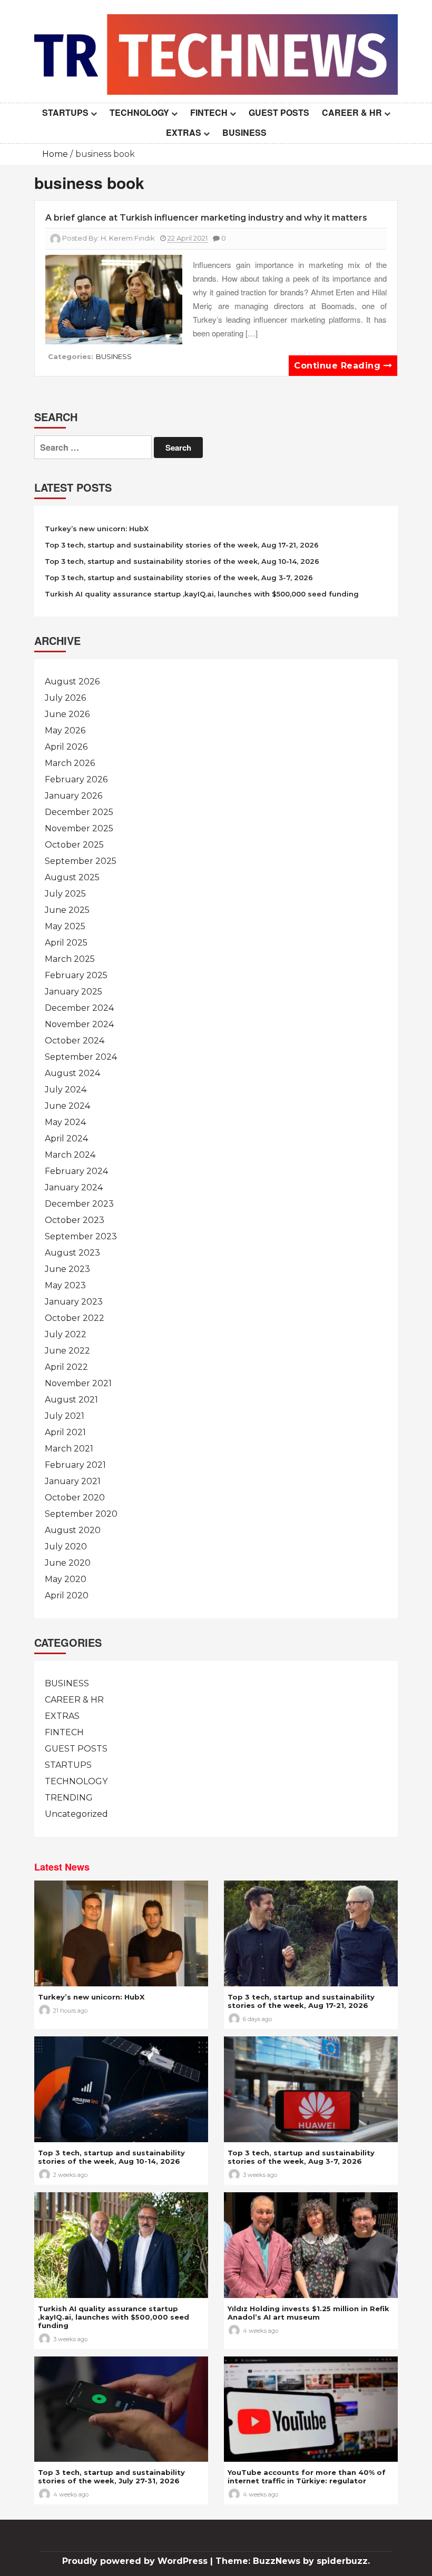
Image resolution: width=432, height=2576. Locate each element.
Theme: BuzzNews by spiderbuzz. (293, 2561)
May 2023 (65, 1285)
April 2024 (66, 1138)
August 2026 (72, 682)
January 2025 (73, 992)
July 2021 (65, 1416)
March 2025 (70, 959)
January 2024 (74, 1187)
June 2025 (67, 910)
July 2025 (65, 894)
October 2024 (75, 1041)
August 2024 (72, 1073)
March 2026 (70, 763)
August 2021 (71, 1400)
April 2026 (66, 747)
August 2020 (73, 1530)
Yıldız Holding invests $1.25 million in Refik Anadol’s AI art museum (308, 2313)
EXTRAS (184, 132)
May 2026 (65, 730)
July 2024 (66, 1090)
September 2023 (81, 1236)
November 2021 (78, 1383)
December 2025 (79, 812)
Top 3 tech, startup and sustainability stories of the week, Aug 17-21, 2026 (182, 545)
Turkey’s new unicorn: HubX (97, 529)
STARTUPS (65, 112)
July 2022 (66, 1334)
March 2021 (69, 1449)
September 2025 (81, 861)
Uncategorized (76, 1814)
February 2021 (75, 1465)
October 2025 (74, 845)
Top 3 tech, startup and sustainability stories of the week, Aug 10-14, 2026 (182, 561)
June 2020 (68, 1563)
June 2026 (67, 714)
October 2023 (75, 1220)
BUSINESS (244, 132)
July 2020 (66, 1546)
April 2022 (66, 1367)
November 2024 (79, 1024)
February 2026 (76, 779)
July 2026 (65, 698)
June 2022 (67, 1351)
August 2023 (72, 1253)
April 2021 (65, 1432)
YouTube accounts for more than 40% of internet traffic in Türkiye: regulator (307, 2476)
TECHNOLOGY (139, 112)
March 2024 (70, 1155)
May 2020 (66, 1579)
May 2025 (65, 926)
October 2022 (75, 1318)
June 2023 (67, 1269)
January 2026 (73, 796)
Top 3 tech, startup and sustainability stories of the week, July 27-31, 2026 (111, 2476)
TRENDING (69, 1798)
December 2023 (79, 1204)
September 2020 (81, 1514)
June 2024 (67, 1106)
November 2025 (79, 828)
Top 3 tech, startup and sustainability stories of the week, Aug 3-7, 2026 (179, 578)
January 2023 (74, 1302)
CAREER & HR (352, 112)
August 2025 (72, 877)
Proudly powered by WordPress (136, 2561)
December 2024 (79, 1008)
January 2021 (73, 1481)
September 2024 (81, 1057)
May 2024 (65, 1122)
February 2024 (76, 1171)
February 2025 (76, 975)
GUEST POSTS (279, 112)
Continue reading (339, 366)
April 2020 (67, 1595)
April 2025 (66, 943)
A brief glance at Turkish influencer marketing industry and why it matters (206, 218)
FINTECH (209, 112)
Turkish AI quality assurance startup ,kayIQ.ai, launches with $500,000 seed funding (202, 594)
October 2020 (75, 1498)
